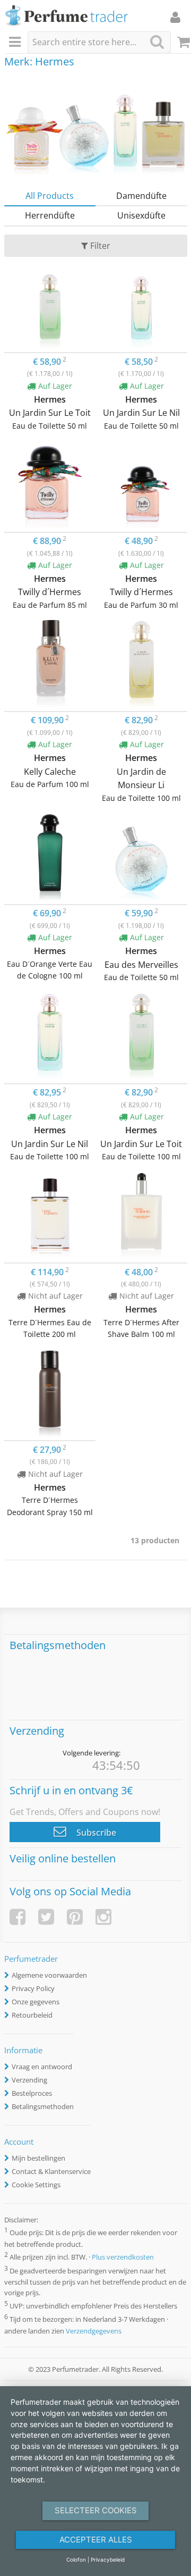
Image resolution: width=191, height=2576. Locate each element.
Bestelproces (32, 2093)
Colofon (76, 2560)
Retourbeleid (32, 2015)
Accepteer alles (96, 2540)
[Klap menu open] (16, 43)
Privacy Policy (33, 1988)
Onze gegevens (36, 2002)
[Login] (175, 17)
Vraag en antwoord (42, 2067)
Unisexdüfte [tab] (141, 215)
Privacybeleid (108, 2560)
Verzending (29, 2080)
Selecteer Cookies (96, 2510)
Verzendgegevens (94, 2331)
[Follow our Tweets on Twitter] (46, 1917)
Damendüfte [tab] (141, 196)
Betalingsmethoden (43, 2106)
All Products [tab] (50, 196)
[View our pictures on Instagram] (103, 1917)
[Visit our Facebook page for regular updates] (18, 1917)
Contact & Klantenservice (51, 2171)
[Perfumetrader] (67, 16)
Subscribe (95, 1833)
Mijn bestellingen (38, 2158)
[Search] (157, 42)
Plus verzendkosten (123, 2257)
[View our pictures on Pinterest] (75, 1917)
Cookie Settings (36, 2185)
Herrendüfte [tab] (50, 215)
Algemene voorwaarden (49, 1975)
